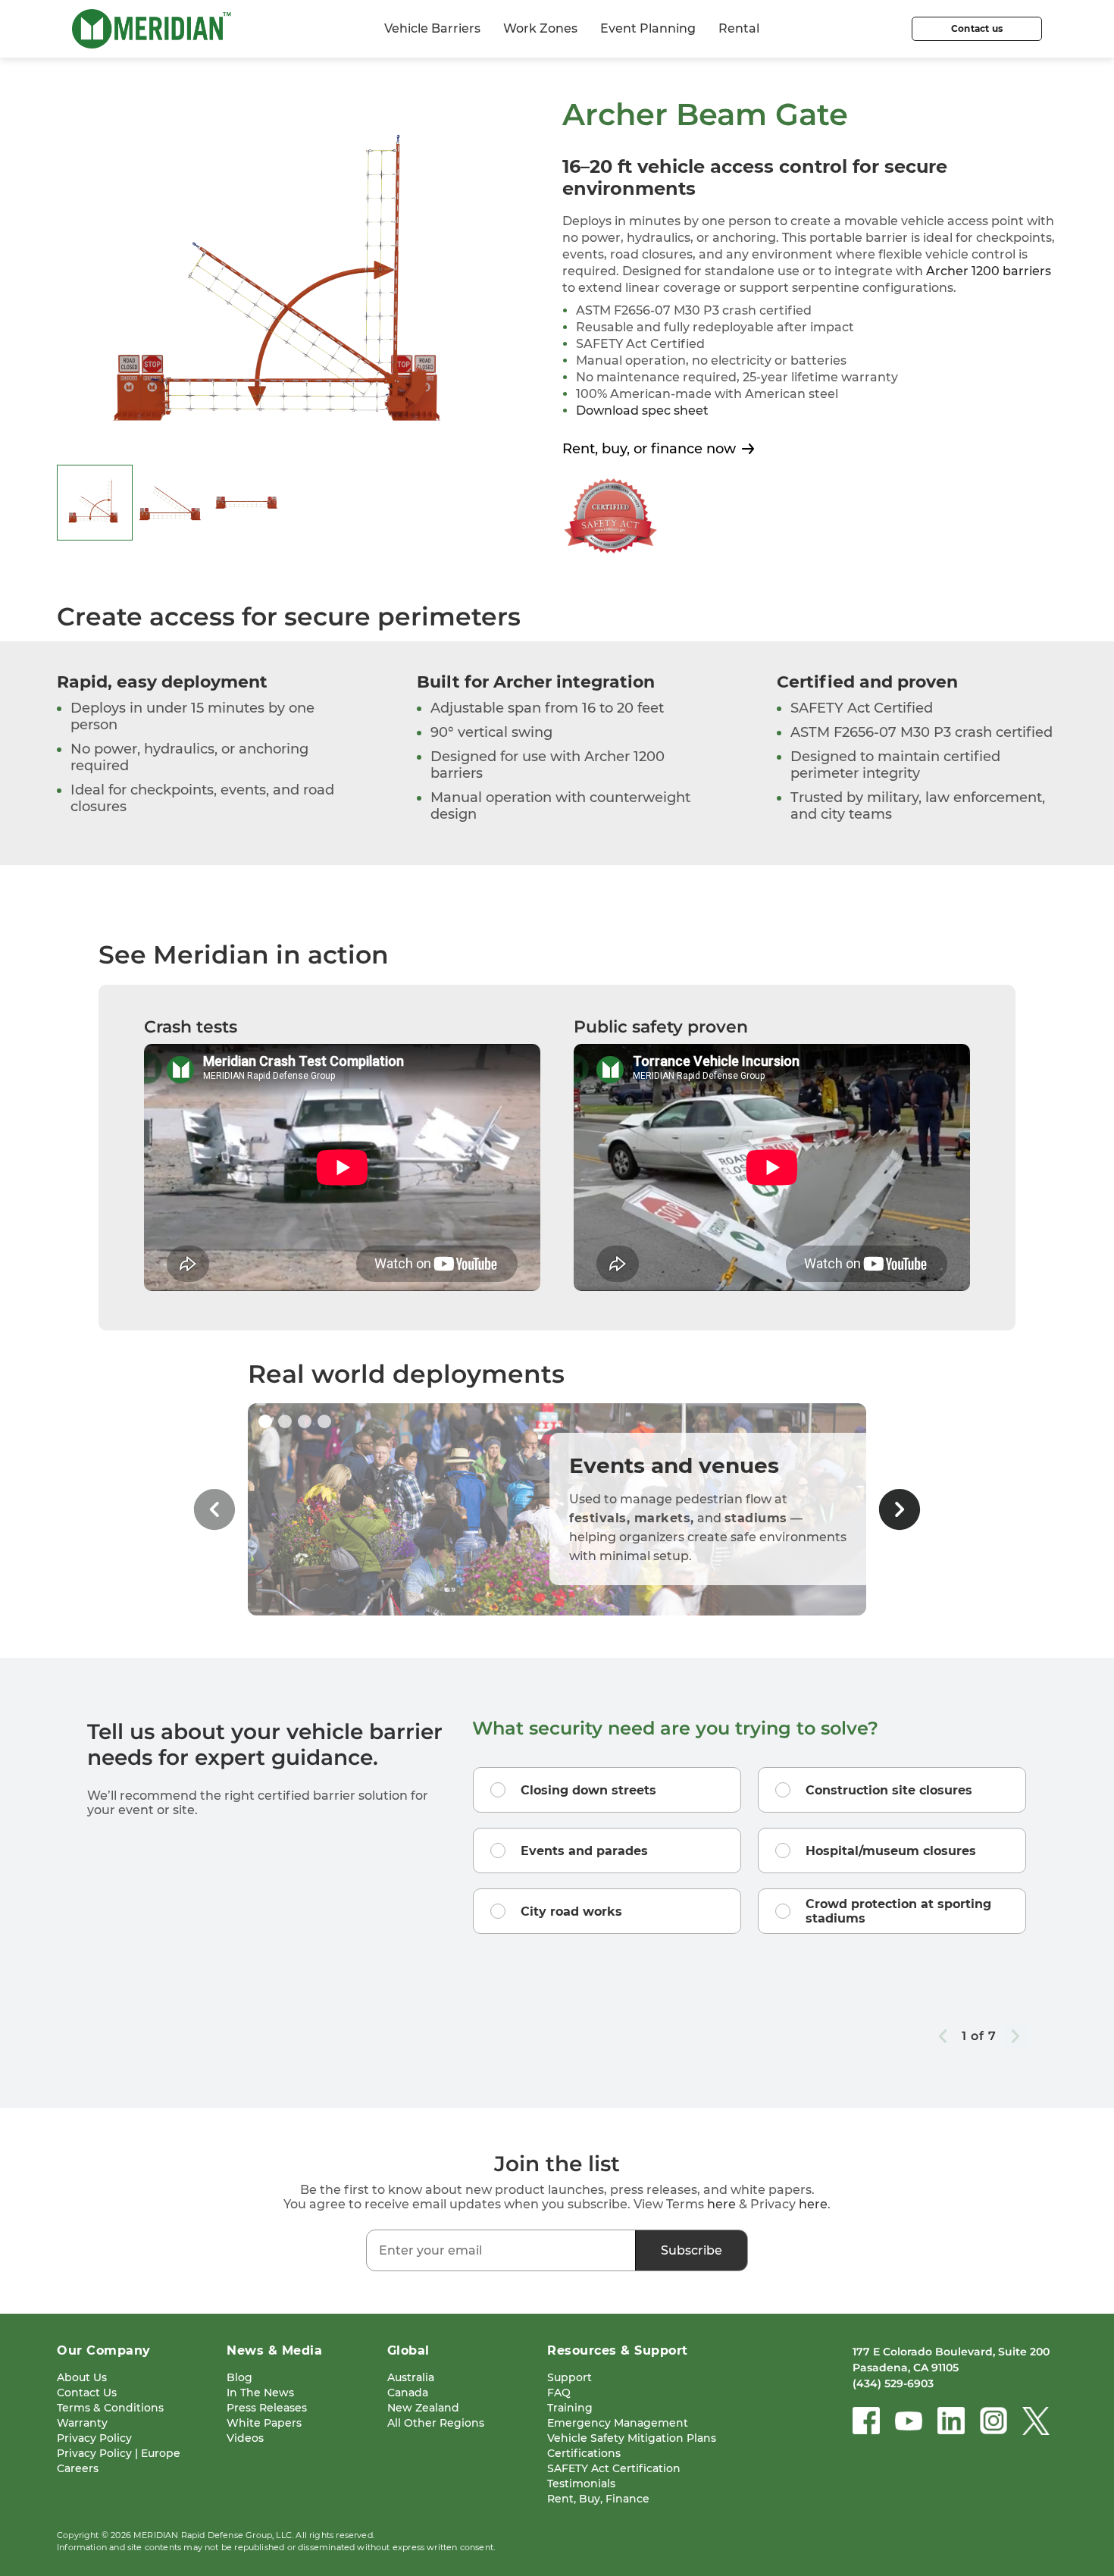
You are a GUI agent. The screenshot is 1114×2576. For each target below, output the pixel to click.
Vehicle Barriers (432, 28)
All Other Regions (436, 2423)
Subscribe (692, 2250)
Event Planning (648, 28)
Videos (245, 2438)
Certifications (584, 2453)
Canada (408, 2393)
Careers (78, 2468)
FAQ (559, 2393)
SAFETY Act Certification (614, 2468)
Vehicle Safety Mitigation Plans (632, 2438)
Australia (411, 2377)
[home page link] (152, 29)
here (721, 2204)
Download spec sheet (642, 411)
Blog (239, 2377)
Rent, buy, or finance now (649, 449)
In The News (260, 2393)
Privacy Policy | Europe (119, 2453)
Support (570, 2377)
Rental (739, 28)
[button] (265, 1421)
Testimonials (581, 2484)
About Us (82, 2377)
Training (570, 2408)
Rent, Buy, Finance (598, 2499)
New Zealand (423, 2408)
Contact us (977, 28)
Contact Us (87, 2393)
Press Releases (267, 2408)
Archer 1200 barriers (989, 271)
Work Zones (540, 28)
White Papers (264, 2423)
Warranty (82, 2423)
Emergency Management (618, 2423)
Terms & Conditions (110, 2408)
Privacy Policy (94, 2438)
